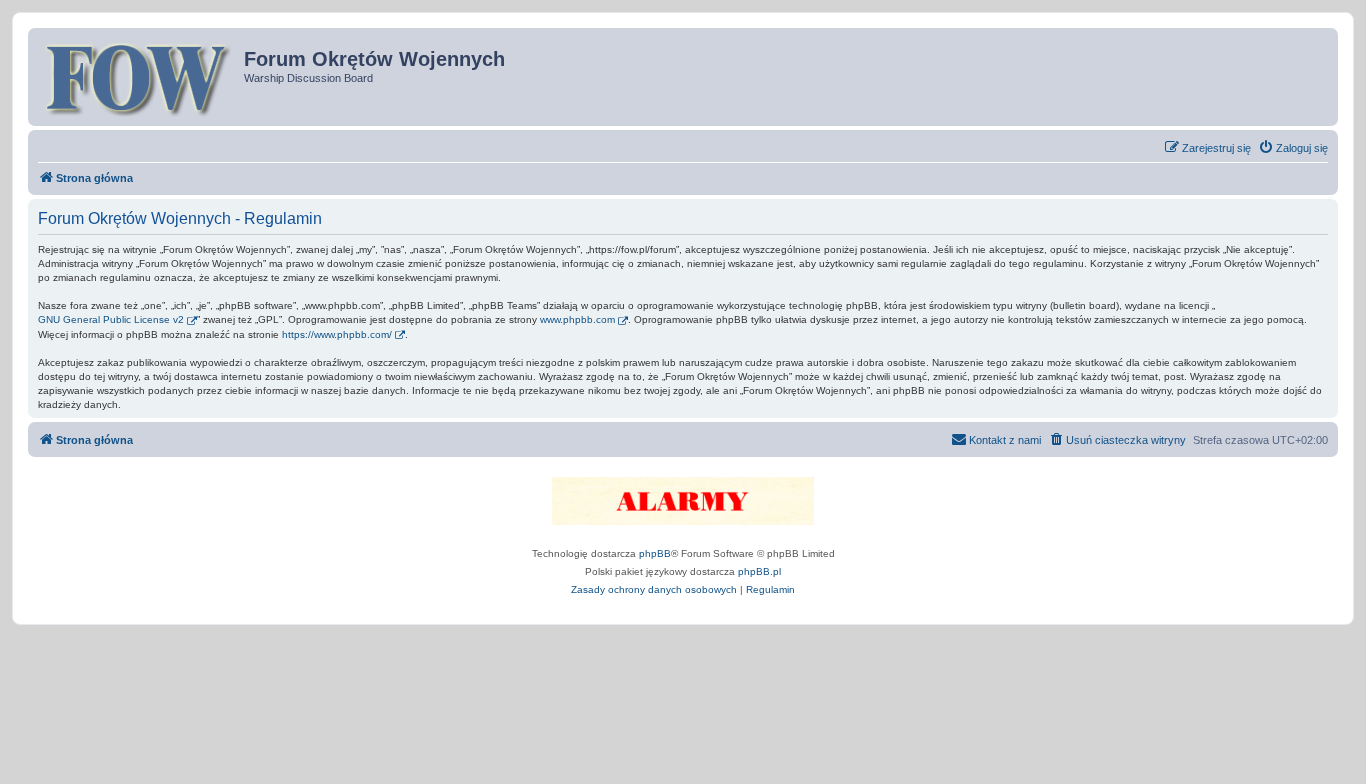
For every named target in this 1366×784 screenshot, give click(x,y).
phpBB (655, 553)
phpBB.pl (759, 571)
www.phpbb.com (577, 319)
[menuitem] (1293, 148)
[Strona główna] (138, 77)
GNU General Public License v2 (111, 319)
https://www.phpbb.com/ (337, 334)
